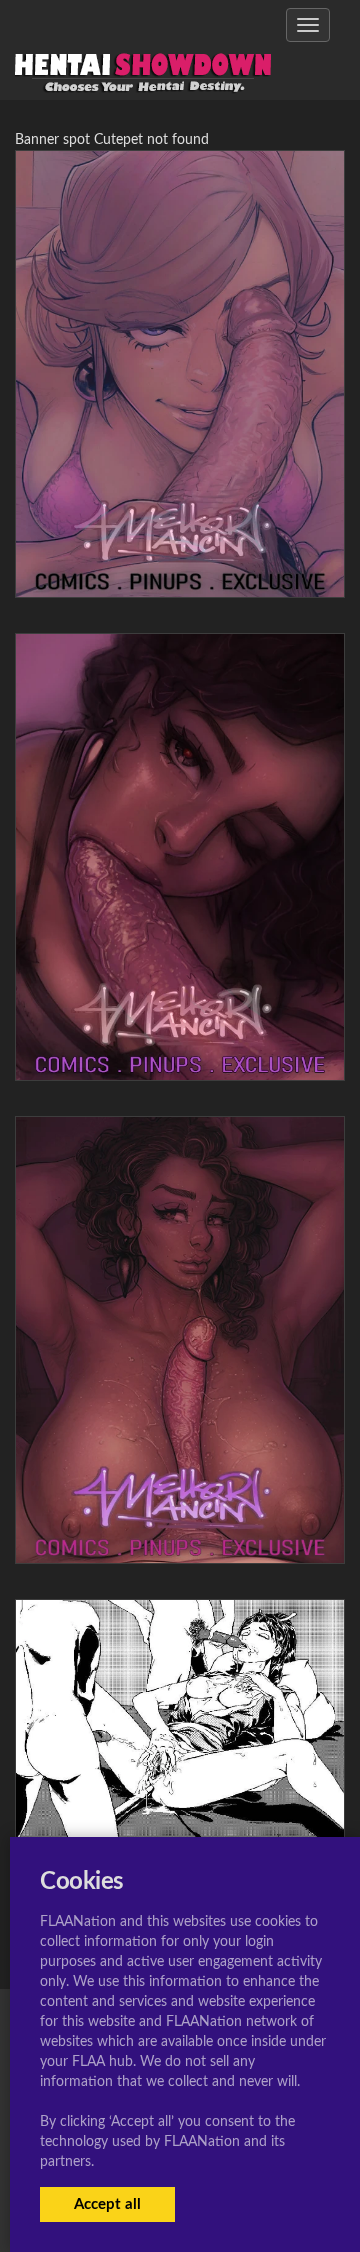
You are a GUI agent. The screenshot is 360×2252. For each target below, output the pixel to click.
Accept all (107, 2204)
